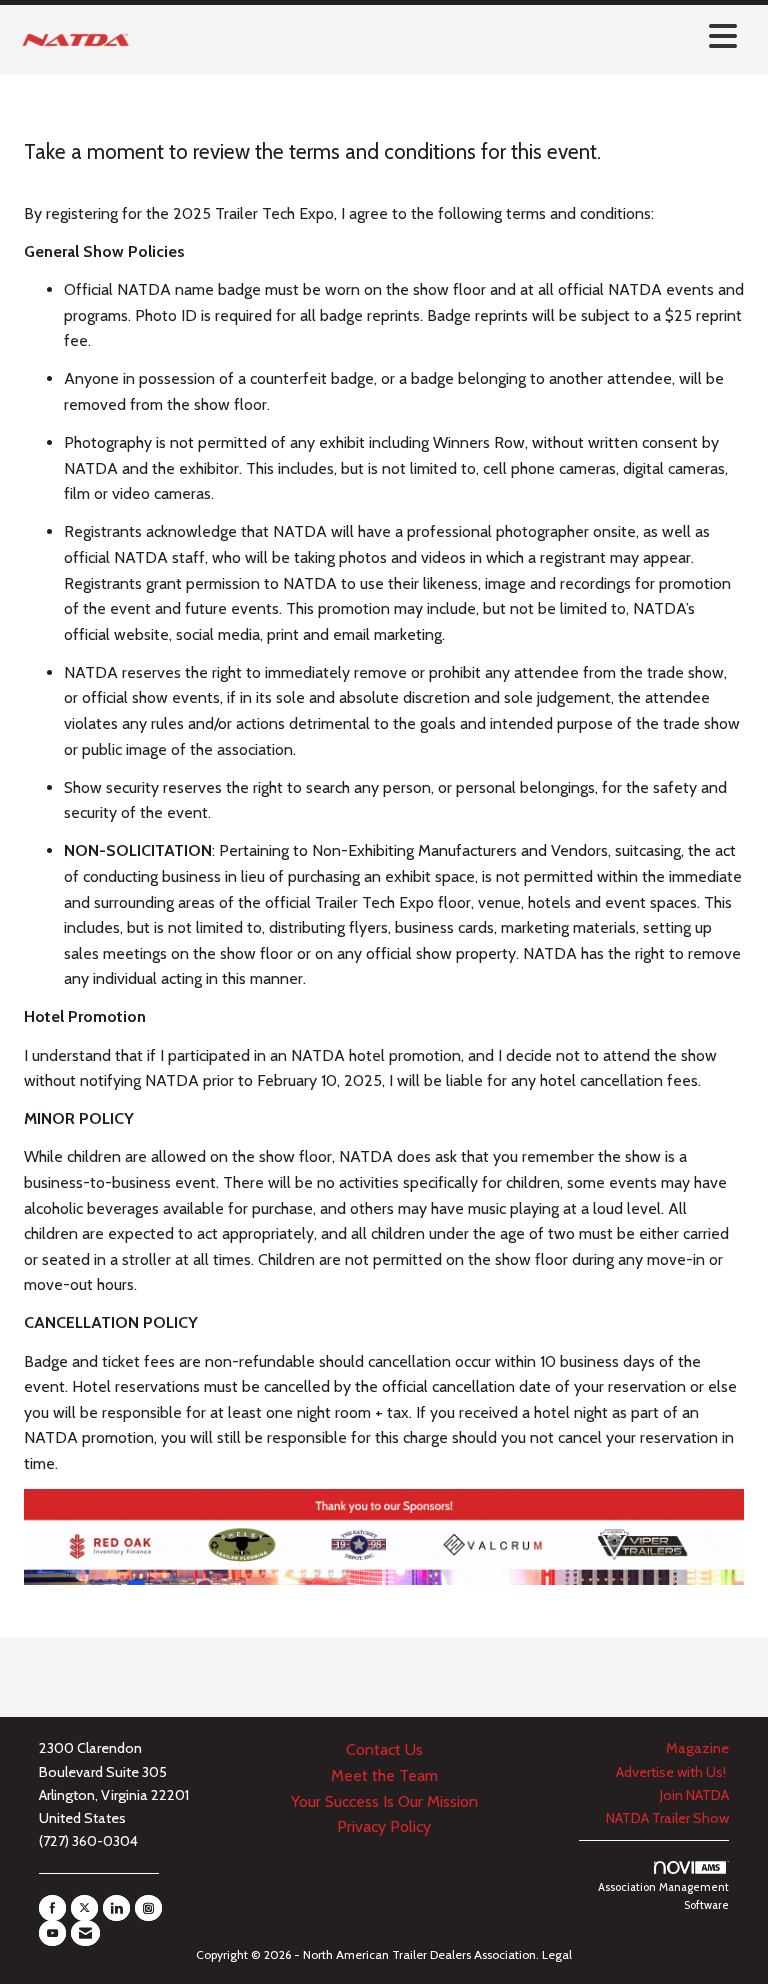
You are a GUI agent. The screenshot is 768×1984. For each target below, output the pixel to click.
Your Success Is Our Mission (384, 1801)
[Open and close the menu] (442, 36)
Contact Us (384, 1749)
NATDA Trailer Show (667, 1818)
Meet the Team (384, 1775)
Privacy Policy (384, 1826)
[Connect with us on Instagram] (148, 1908)
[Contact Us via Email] (85, 1933)
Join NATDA (694, 1795)
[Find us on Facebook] (52, 1908)
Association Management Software (663, 1896)
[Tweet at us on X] (84, 1908)
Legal (557, 1954)
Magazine (697, 1748)
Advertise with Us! (672, 1772)
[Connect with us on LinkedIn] (116, 1908)
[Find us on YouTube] (52, 1933)
